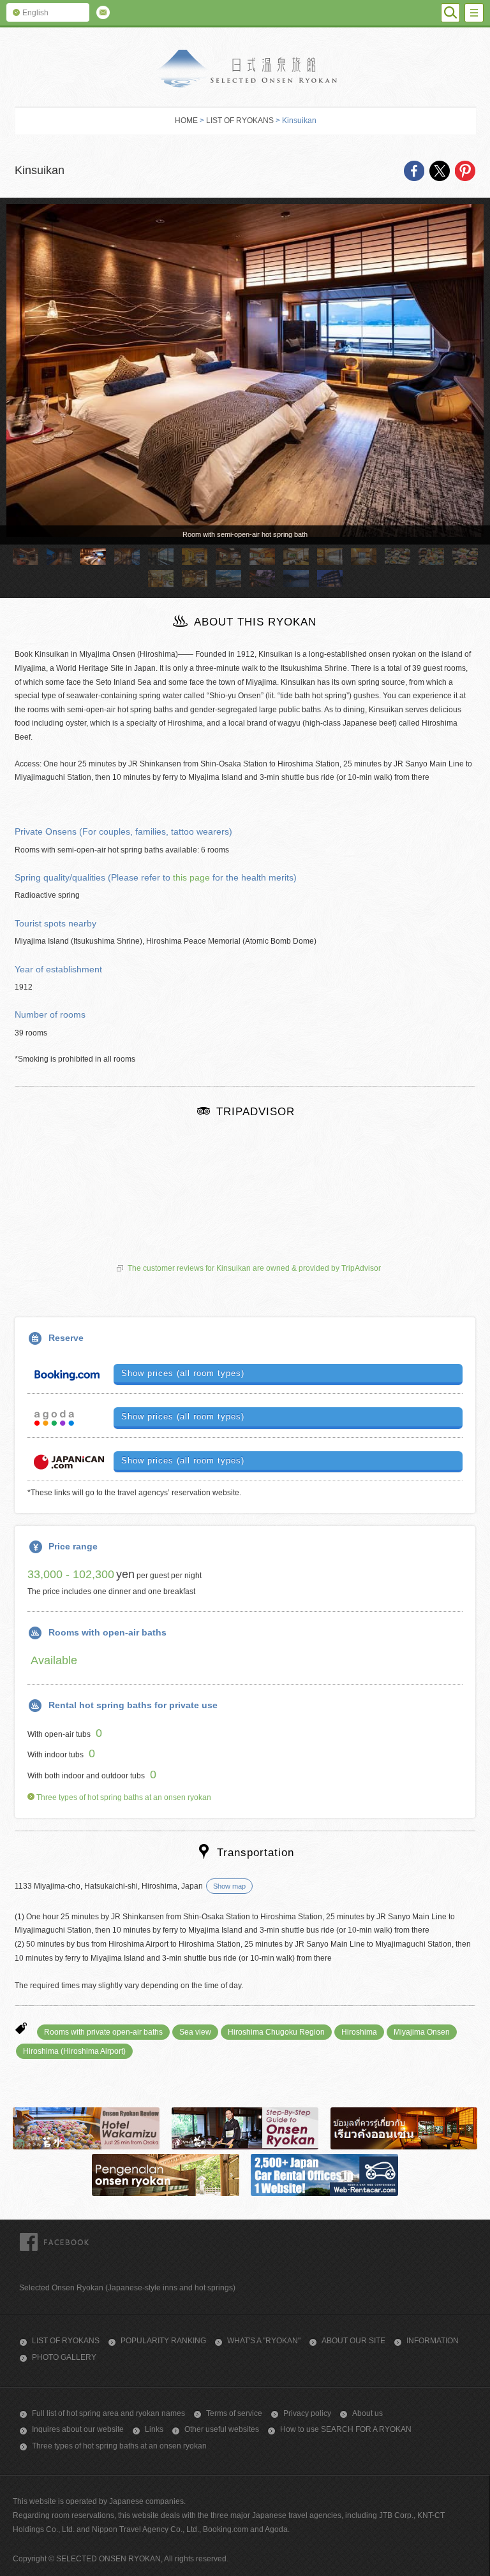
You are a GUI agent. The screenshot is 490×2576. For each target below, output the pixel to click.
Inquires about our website (78, 2429)
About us (367, 2413)
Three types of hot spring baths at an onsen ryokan (123, 1797)
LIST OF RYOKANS (240, 121)
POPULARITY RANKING (163, 2341)
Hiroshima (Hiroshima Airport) (74, 2051)
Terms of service (234, 2413)
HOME (186, 121)
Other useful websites (222, 2429)
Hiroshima (359, 2032)
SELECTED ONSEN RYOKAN (245, 69)
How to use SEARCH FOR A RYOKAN (346, 2429)
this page (191, 877)
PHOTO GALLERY (64, 2357)
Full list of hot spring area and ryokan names (108, 2413)
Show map (229, 1886)
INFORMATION (433, 2341)
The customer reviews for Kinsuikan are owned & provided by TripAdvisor (254, 1268)
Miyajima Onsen (422, 2032)
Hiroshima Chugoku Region (276, 2032)
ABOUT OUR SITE (353, 2341)
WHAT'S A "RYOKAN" (264, 2341)
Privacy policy (307, 2413)
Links (154, 2429)
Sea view (195, 2032)
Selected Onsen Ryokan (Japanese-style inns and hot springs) (127, 2288)
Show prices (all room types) (183, 1373)
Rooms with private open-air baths (103, 2032)
